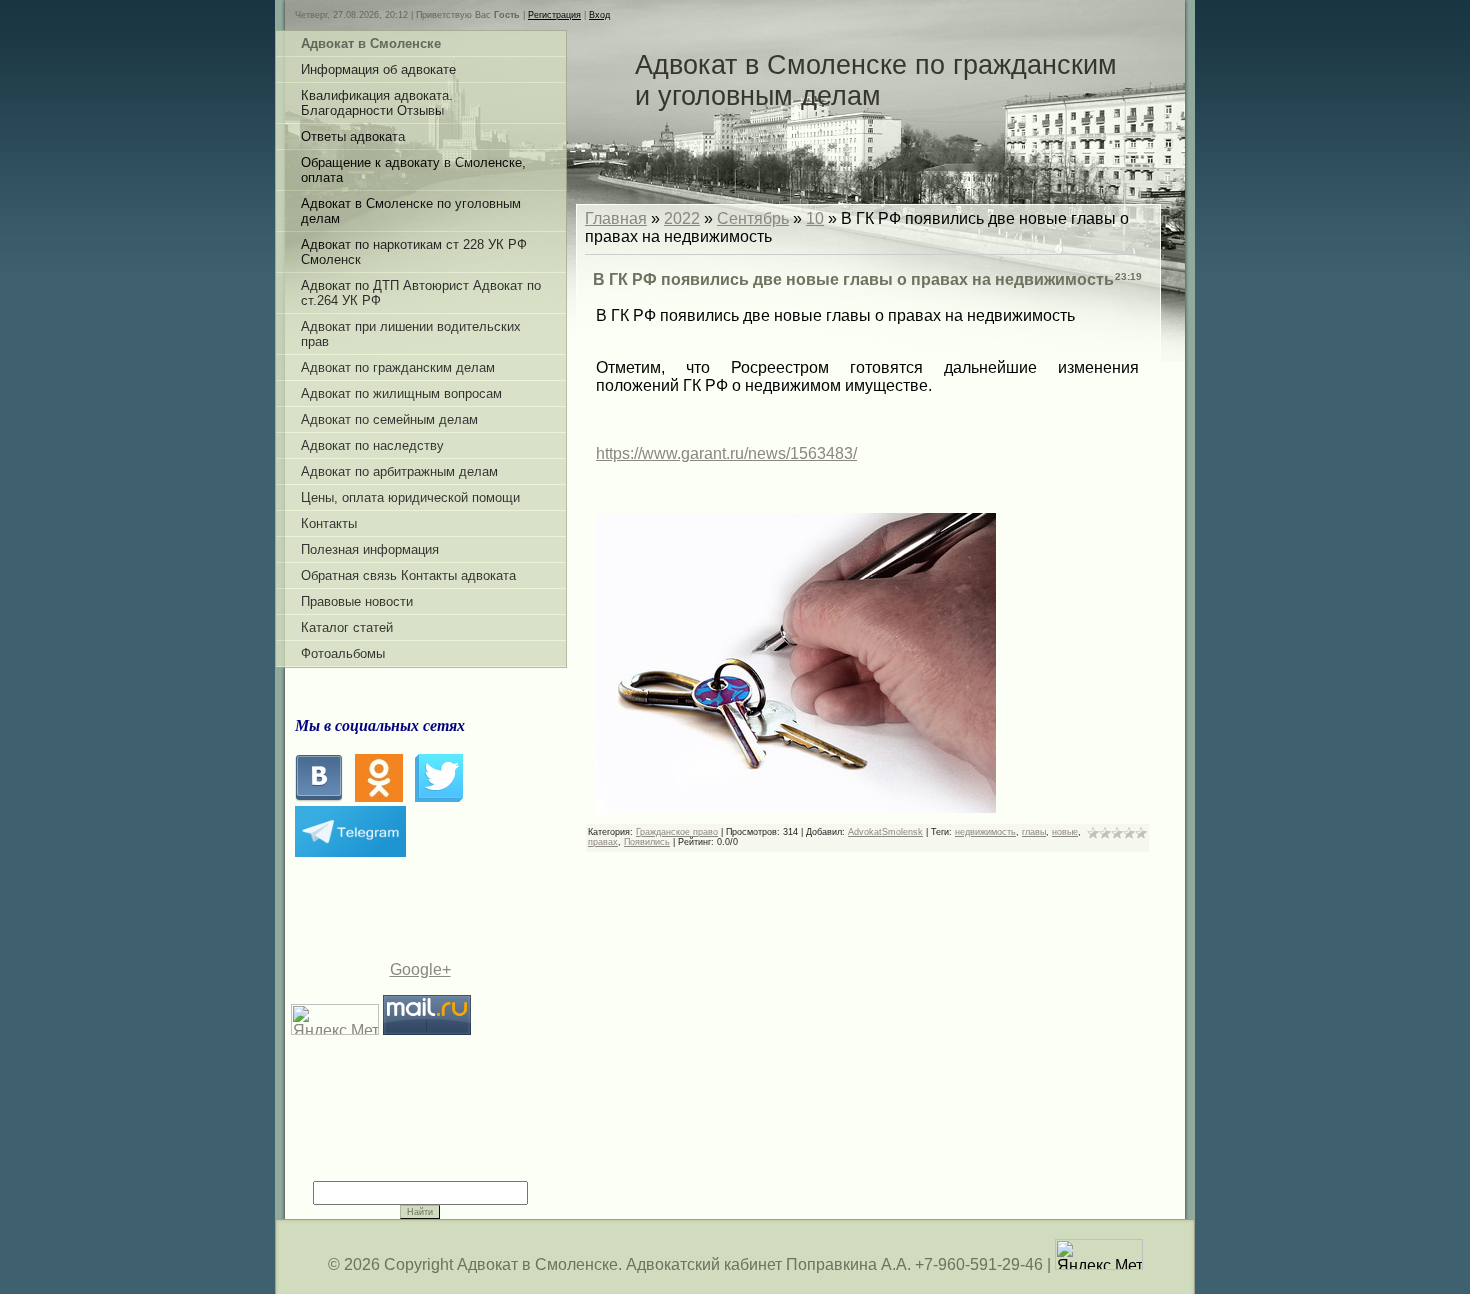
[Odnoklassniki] (379, 796)
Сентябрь (753, 218)
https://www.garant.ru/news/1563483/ (726, 453)
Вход (599, 15)
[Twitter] (439, 796)
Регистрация (554, 15)
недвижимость (985, 832)
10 (815, 218)
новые (1065, 832)
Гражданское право (677, 832)
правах (603, 842)
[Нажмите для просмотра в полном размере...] (796, 807)
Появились (647, 842)
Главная (616, 218)
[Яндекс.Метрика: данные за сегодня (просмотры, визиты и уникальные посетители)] (1099, 1254)
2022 (682, 218)
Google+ (420, 969)
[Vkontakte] (319, 796)
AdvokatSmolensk (885, 832)
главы (1034, 832)
